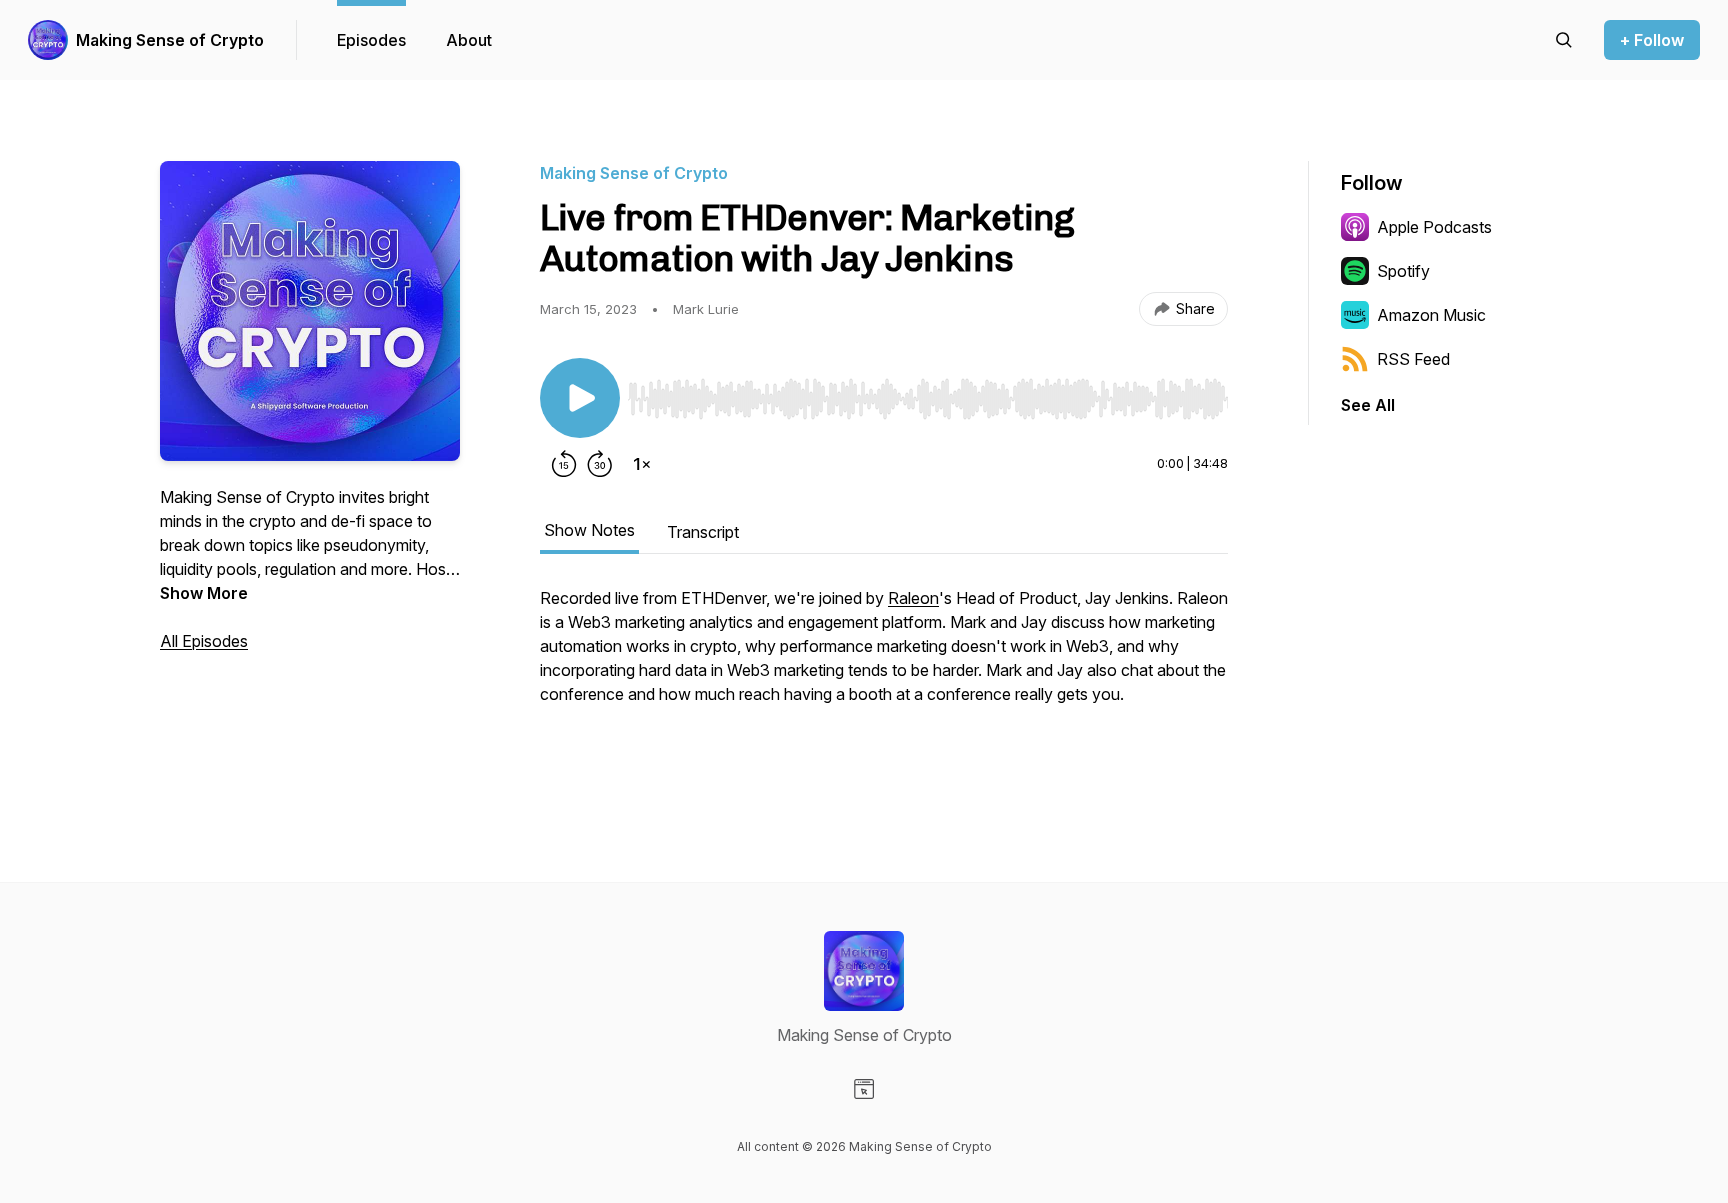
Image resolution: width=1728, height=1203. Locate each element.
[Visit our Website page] (864, 1089)
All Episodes (204, 641)
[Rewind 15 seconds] (564, 464)
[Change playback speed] (642, 464)
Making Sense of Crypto (170, 40)
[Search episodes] (1564, 40)
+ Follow (1652, 40)
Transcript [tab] (703, 532)
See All (1368, 405)
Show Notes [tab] (589, 530)
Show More (204, 593)
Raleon (913, 598)
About (469, 40)
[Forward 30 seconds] (600, 464)
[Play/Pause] (580, 398)
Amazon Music (1431, 315)
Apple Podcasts (1434, 227)
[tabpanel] (884, 678)
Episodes (371, 40)
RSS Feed (1413, 359)
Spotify (1403, 271)
